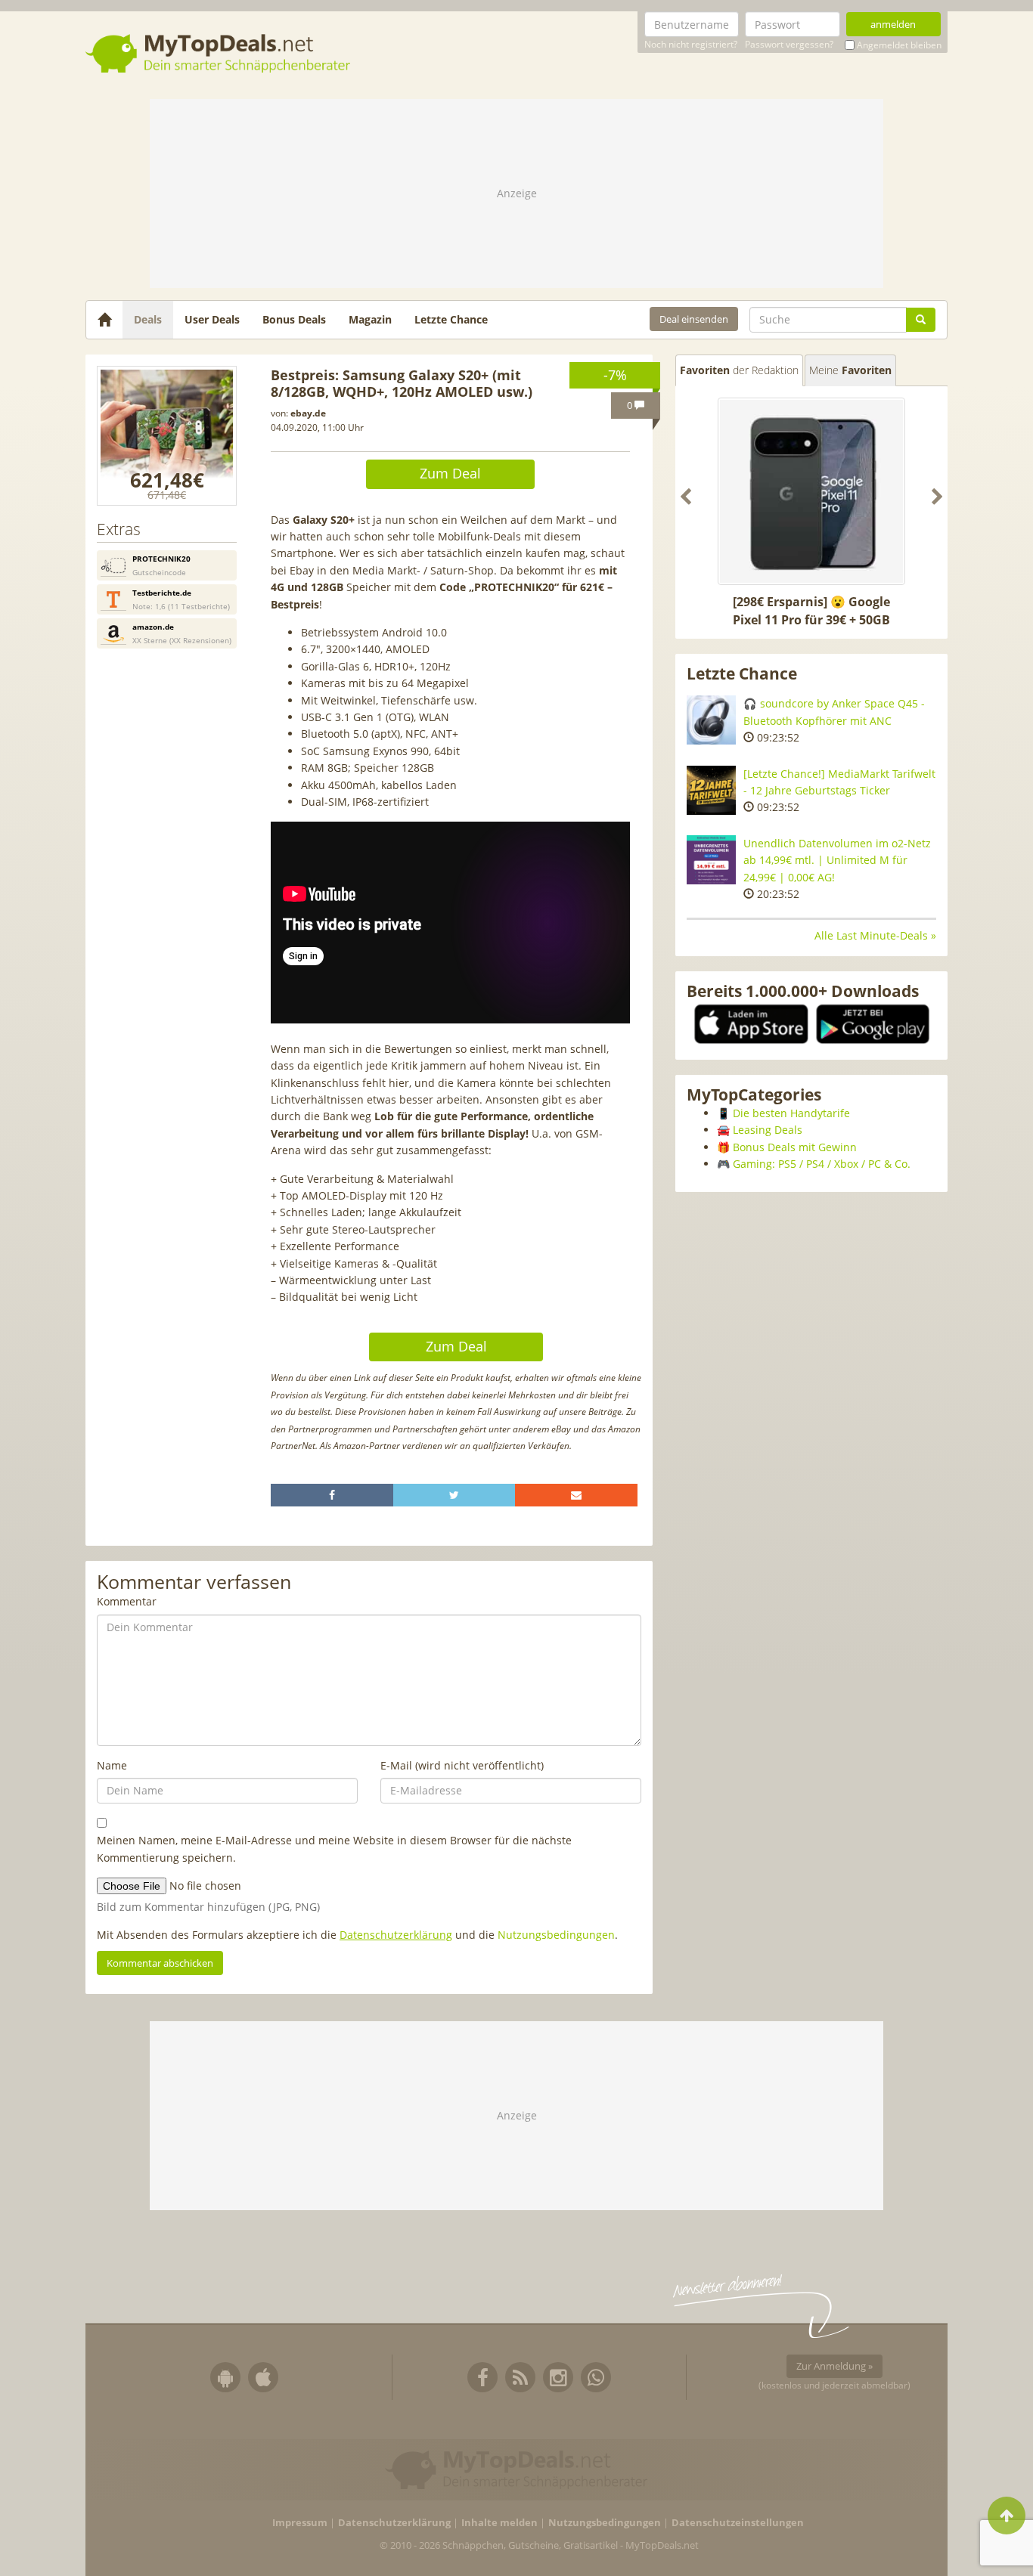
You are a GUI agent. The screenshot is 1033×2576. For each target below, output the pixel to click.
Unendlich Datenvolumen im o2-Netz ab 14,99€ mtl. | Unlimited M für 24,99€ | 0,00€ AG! (837, 860)
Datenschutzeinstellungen (738, 2523)
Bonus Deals (294, 319)
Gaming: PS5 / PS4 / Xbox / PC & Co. (822, 1164)
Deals (148, 319)
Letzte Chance (451, 319)
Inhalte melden (499, 2523)
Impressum (300, 2523)
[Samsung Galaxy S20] (167, 436)
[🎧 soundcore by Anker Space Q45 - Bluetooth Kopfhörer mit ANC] (711, 720)
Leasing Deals (768, 1130)
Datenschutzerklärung (396, 1935)
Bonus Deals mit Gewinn (795, 1147)
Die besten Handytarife (791, 1113)
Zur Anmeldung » (834, 2366)
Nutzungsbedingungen (556, 1935)
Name (112, 1765)
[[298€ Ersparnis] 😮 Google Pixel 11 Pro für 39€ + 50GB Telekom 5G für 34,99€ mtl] (811, 491)
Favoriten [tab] (739, 370)
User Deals (212, 319)
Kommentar (127, 1601)
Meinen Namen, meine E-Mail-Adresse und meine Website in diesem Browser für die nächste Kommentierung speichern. (334, 1848)
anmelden (893, 24)
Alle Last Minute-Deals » (875, 935)
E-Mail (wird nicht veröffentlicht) (462, 1765)
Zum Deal (450, 473)
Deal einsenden (694, 319)
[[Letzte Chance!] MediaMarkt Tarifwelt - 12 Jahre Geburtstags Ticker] (711, 790)
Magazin (370, 319)
